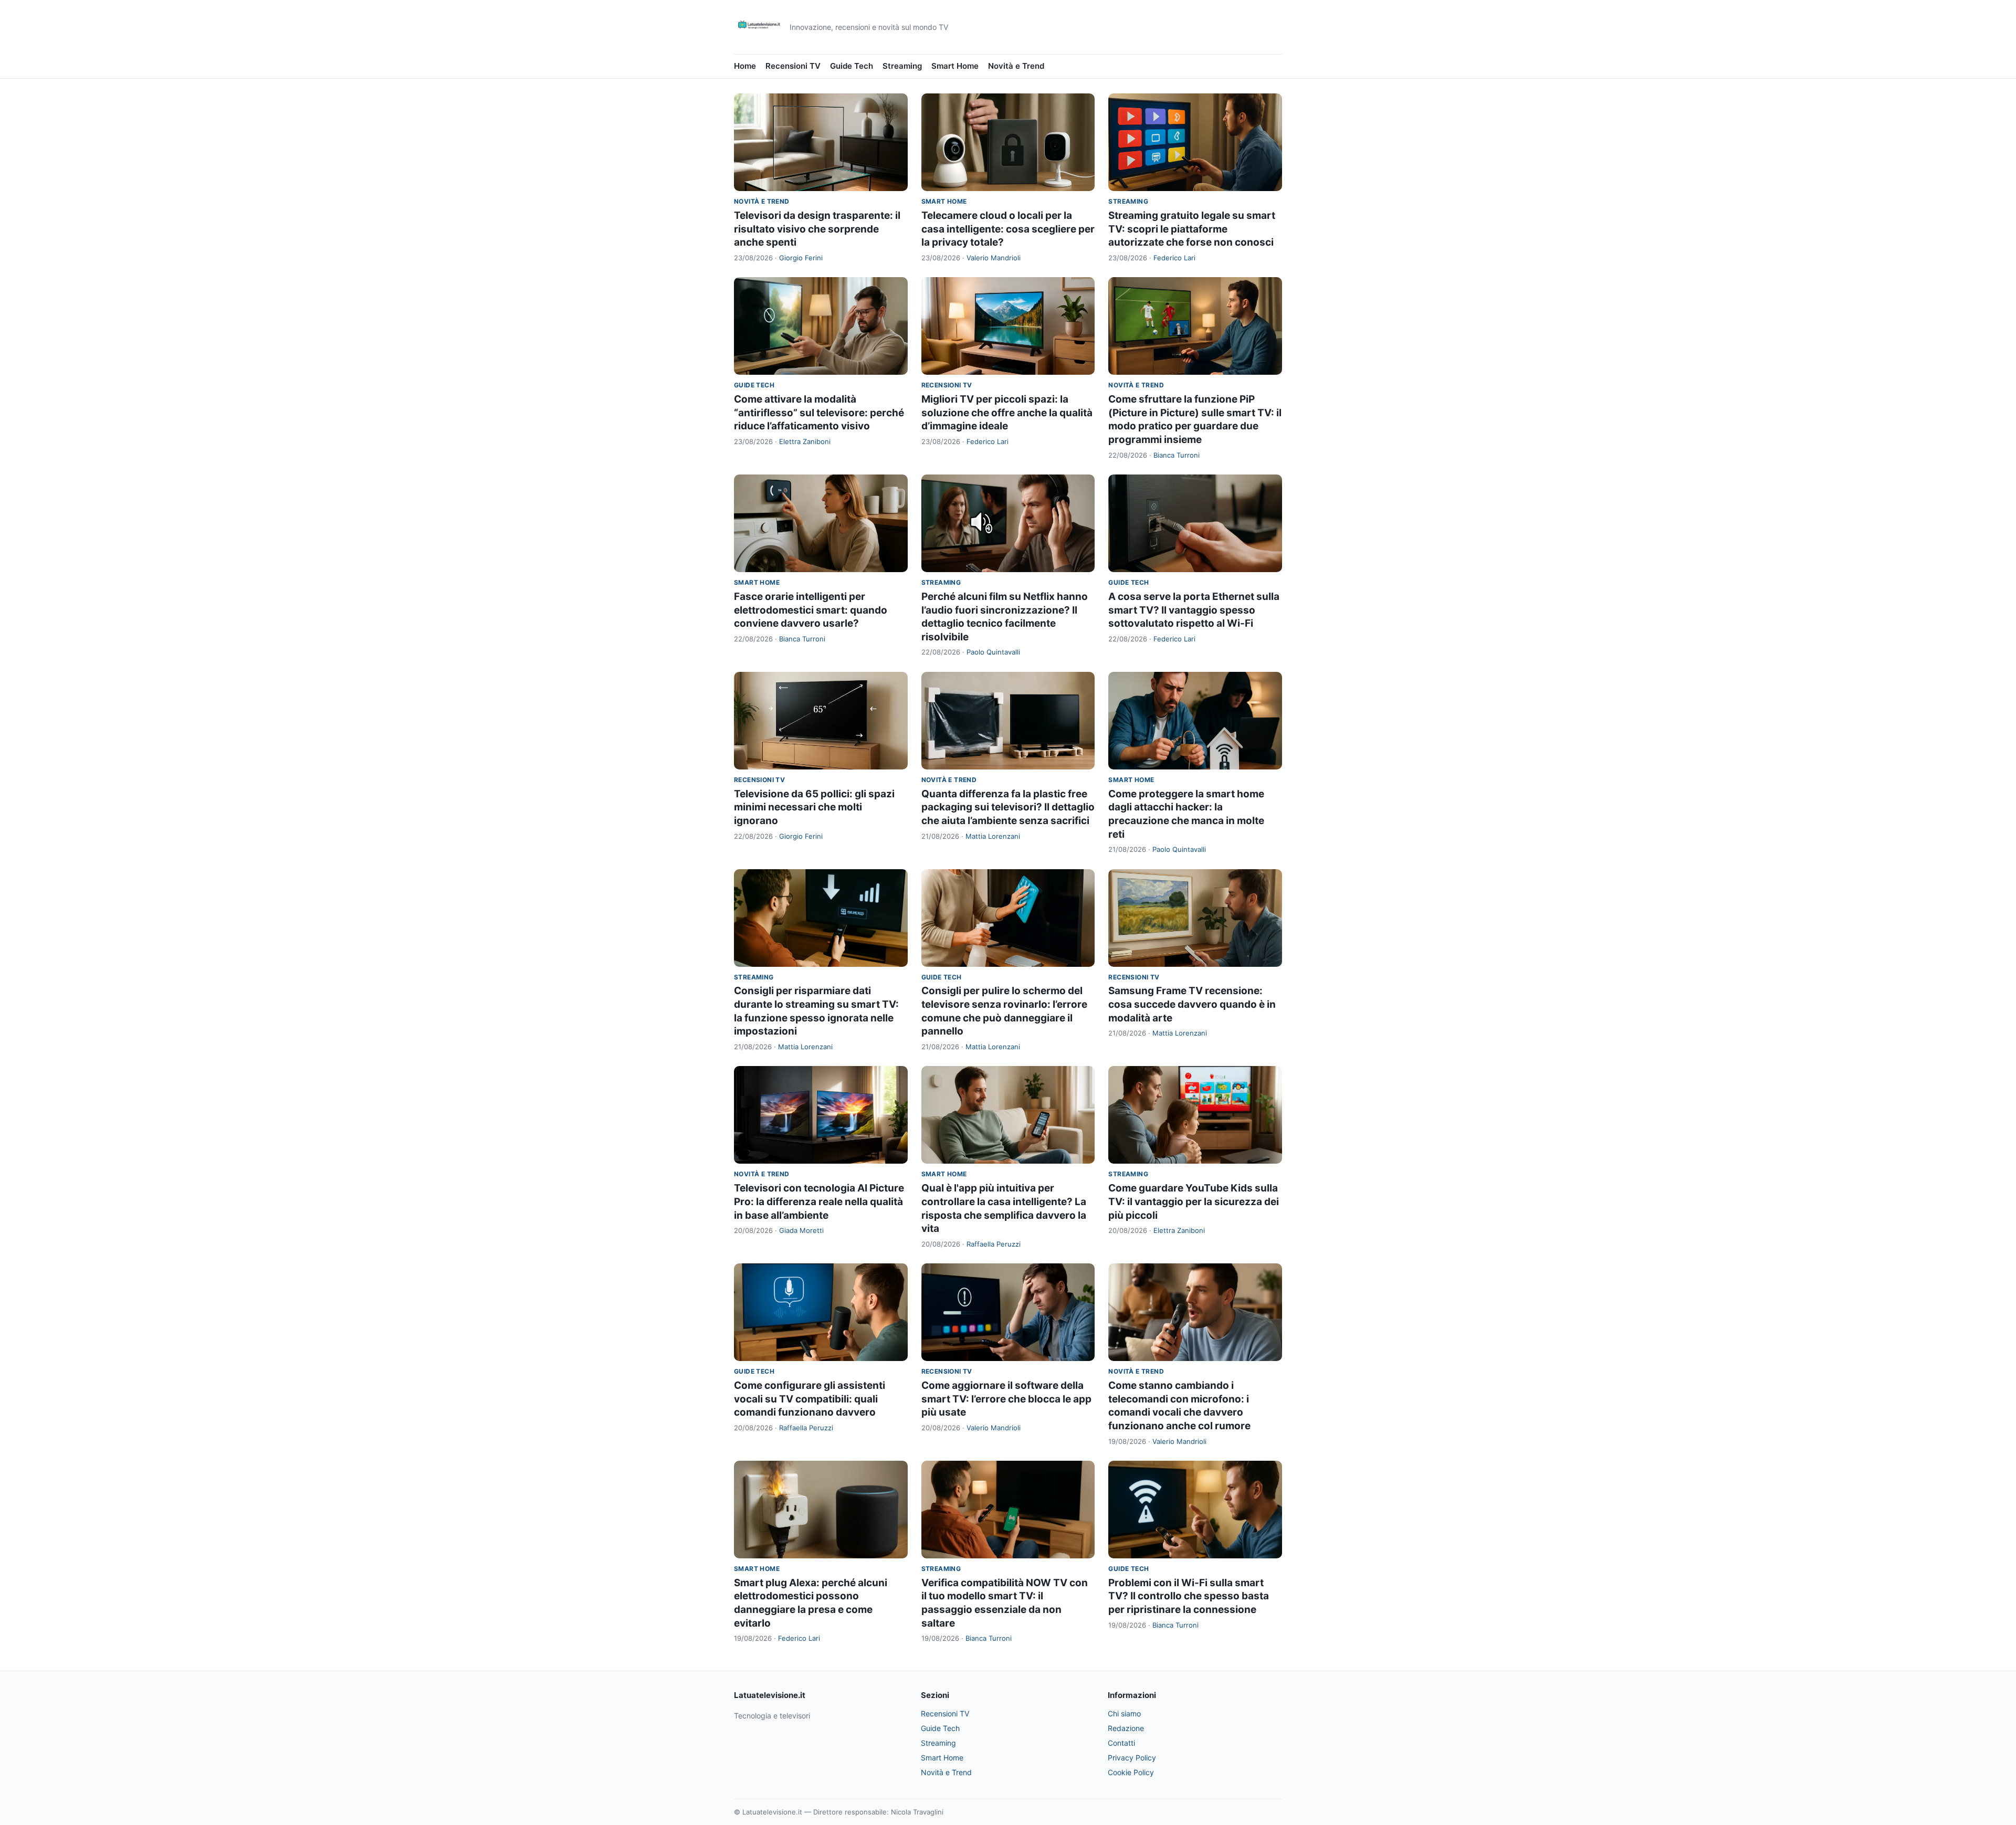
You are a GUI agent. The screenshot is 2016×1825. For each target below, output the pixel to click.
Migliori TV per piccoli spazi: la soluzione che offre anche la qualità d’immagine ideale (1007, 413)
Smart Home (955, 66)
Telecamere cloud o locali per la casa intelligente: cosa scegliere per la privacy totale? (1008, 229)
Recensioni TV (793, 66)
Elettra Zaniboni (805, 441)
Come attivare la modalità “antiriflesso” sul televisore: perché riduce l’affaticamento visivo (819, 413)
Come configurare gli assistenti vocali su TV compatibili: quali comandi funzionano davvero (810, 1399)
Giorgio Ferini (801, 258)
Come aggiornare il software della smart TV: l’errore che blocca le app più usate (1006, 1399)
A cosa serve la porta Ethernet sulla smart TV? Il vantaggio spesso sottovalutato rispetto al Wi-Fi (1194, 610)
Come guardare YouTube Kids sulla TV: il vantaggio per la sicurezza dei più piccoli (1194, 1201)
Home (745, 66)
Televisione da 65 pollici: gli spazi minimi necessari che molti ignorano (814, 807)
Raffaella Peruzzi (994, 1244)
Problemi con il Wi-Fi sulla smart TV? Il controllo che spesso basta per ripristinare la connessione (1189, 1596)
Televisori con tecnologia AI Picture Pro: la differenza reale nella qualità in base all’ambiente (819, 1201)
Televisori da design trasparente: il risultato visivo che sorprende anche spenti (817, 229)
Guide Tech (852, 66)
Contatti (1121, 1743)
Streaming (902, 66)
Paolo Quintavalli (993, 652)
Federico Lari (1174, 258)
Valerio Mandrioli (994, 258)
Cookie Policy (1131, 1772)
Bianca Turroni (1177, 455)
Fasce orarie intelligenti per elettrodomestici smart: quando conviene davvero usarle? (811, 610)
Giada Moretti (801, 1230)
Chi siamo (1124, 1713)
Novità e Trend (1016, 66)
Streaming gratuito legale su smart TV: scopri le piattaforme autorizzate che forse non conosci (1192, 229)
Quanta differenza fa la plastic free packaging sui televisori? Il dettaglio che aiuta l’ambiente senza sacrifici (1008, 807)
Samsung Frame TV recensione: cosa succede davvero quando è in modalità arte (1192, 1004)
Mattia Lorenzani (993, 836)
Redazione (1126, 1728)
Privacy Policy (1132, 1758)
